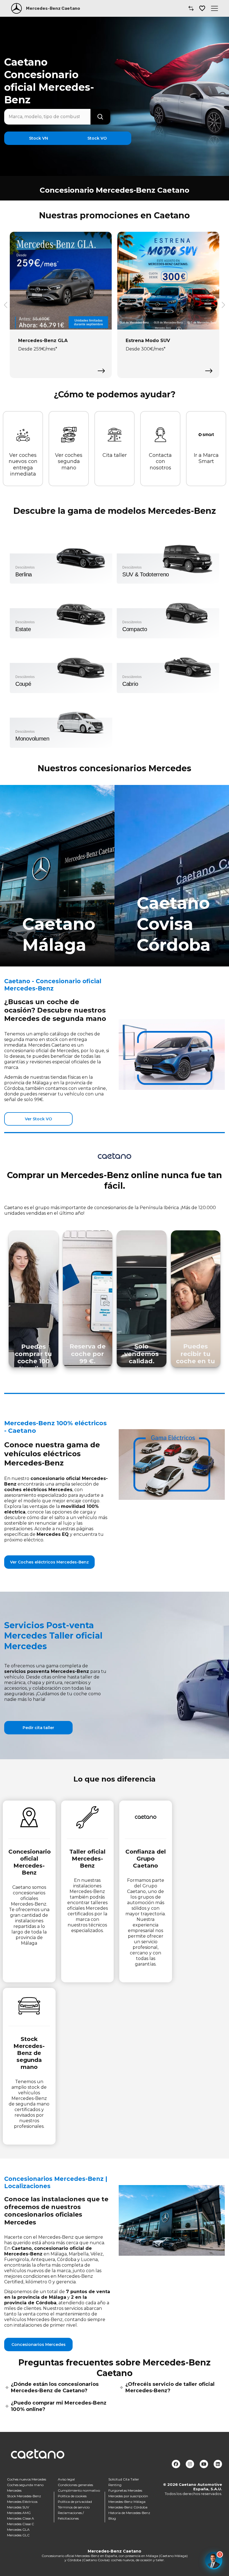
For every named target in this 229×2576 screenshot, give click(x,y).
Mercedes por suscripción (128, 2496)
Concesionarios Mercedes (39, 2345)
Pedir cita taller (38, 1728)
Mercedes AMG (19, 2513)
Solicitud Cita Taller (124, 2479)
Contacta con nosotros (160, 461)
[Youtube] (204, 2464)
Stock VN (39, 138)
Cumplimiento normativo (79, 2490)
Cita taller (115, 455)
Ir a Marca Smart (206, 458)
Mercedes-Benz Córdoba (128, 2507)
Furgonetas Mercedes (125, 2490)
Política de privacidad (75, 2502)
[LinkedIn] (218, 2464)
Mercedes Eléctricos (22, 2502)
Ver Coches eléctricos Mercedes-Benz (49, 1562)
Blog (112, 2518)
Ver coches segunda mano (69, 461)
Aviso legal (66, 2479)
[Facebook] (176, 2464)
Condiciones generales (75, 2485)
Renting (115, 2485)
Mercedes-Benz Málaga (127, 2502)
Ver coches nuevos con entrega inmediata (23, 465)
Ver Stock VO (38, 1119)
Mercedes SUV (18, 2507)
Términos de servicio (74, 2507)
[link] (57, 876)
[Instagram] (190, 2464)
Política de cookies (72, 2496)
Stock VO (97, 138)
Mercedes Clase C (21, 2524)
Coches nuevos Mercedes (27, 2479)
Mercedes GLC (18, 2535)
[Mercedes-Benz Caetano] (16, 8)
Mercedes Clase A (21, 2518)
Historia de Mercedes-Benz (129, 2513)
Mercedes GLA (18, 2530)
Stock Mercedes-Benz (24, 2496)
